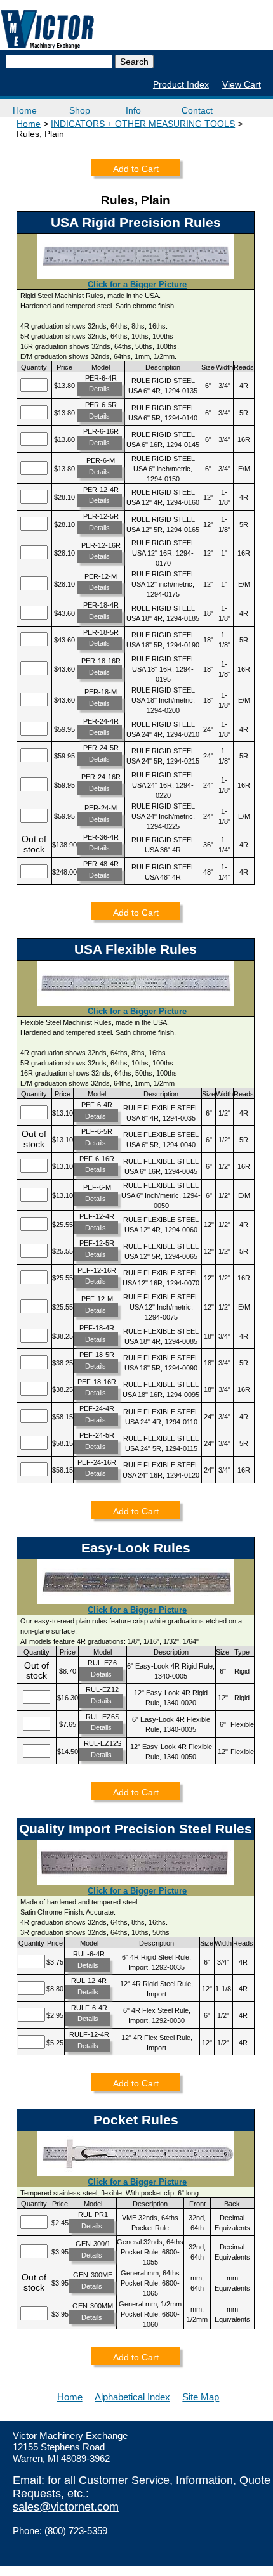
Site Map (201, 2397)
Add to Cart (136, 169)
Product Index (181, 84)
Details (99, 389)
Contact (197, 110)
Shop (80, 110)
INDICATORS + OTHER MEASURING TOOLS (143, 124)
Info (133, 110)
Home (25, 110)
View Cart (242, 84)
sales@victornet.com (66, 2507)
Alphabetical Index (132, 2397)
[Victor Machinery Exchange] (48, 29)
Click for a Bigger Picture (137, 284)
